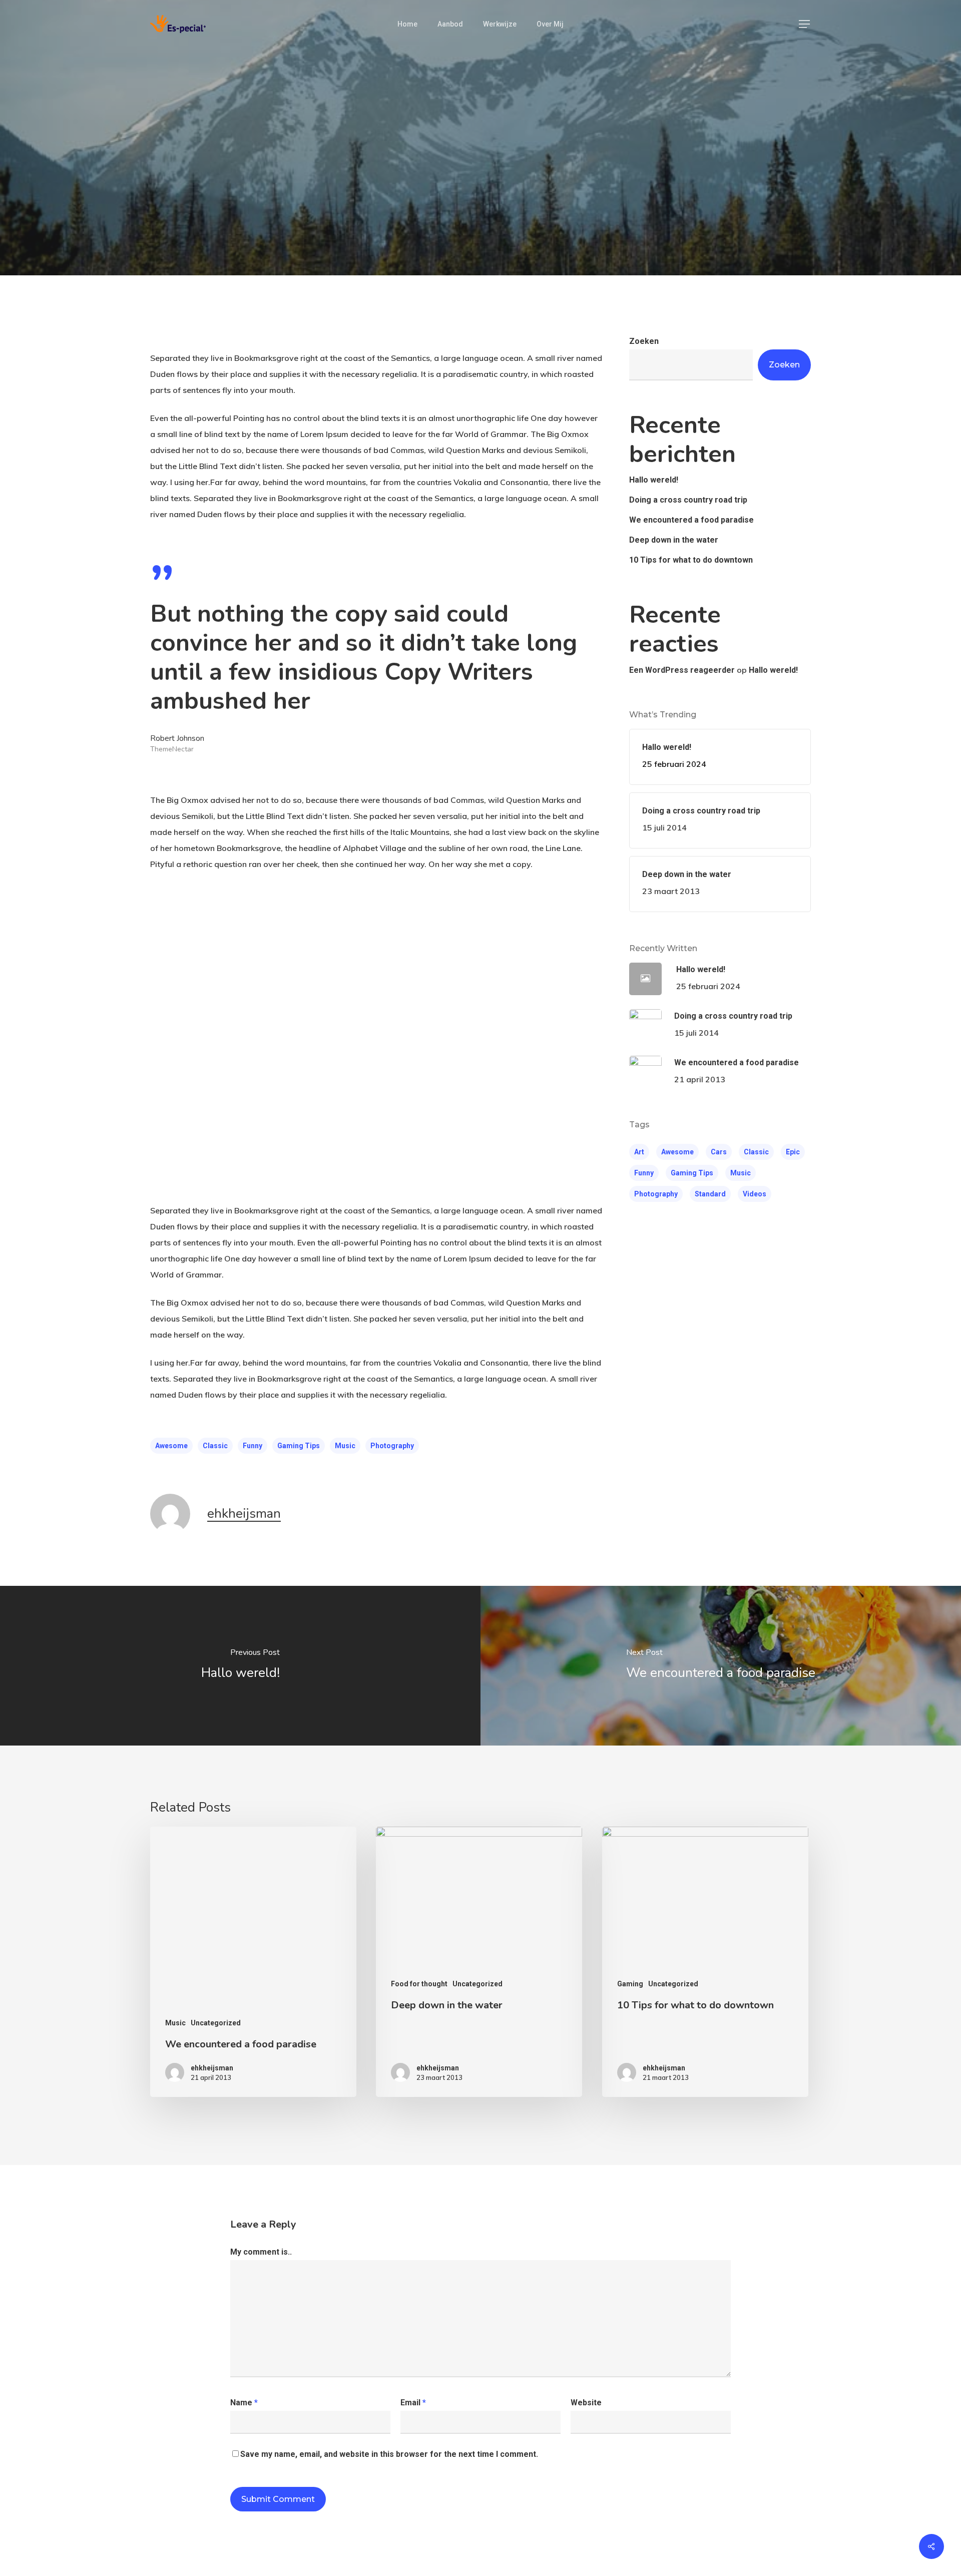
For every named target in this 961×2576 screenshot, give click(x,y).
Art (639, 1152)
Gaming (630, 1984)
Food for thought (419, 1984)
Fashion (441, 209)
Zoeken (644, 341)
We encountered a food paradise (691, 520)
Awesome (171, 1446)
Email (413, 2403)
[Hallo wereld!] (240, 1666)
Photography (392, 1446)
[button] (805, 24)
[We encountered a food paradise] (721, 1666)
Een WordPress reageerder (682, 670)
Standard (710, 1194)
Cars (719, 1152)
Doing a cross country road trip (688, 500)
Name (244, 2403)
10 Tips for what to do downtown (691, 560)
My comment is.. (261, 2252)
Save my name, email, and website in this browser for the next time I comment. (389, 2454)
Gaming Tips (299, 1446)
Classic (215, 1446)
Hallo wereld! (654, 480)
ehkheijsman (244, 1514)
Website (586, 2403)
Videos (755, 1194)
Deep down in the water (674, 540)
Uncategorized (505, 209)
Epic (793, 1152)
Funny (253, 1446)
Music (345, 1446)
